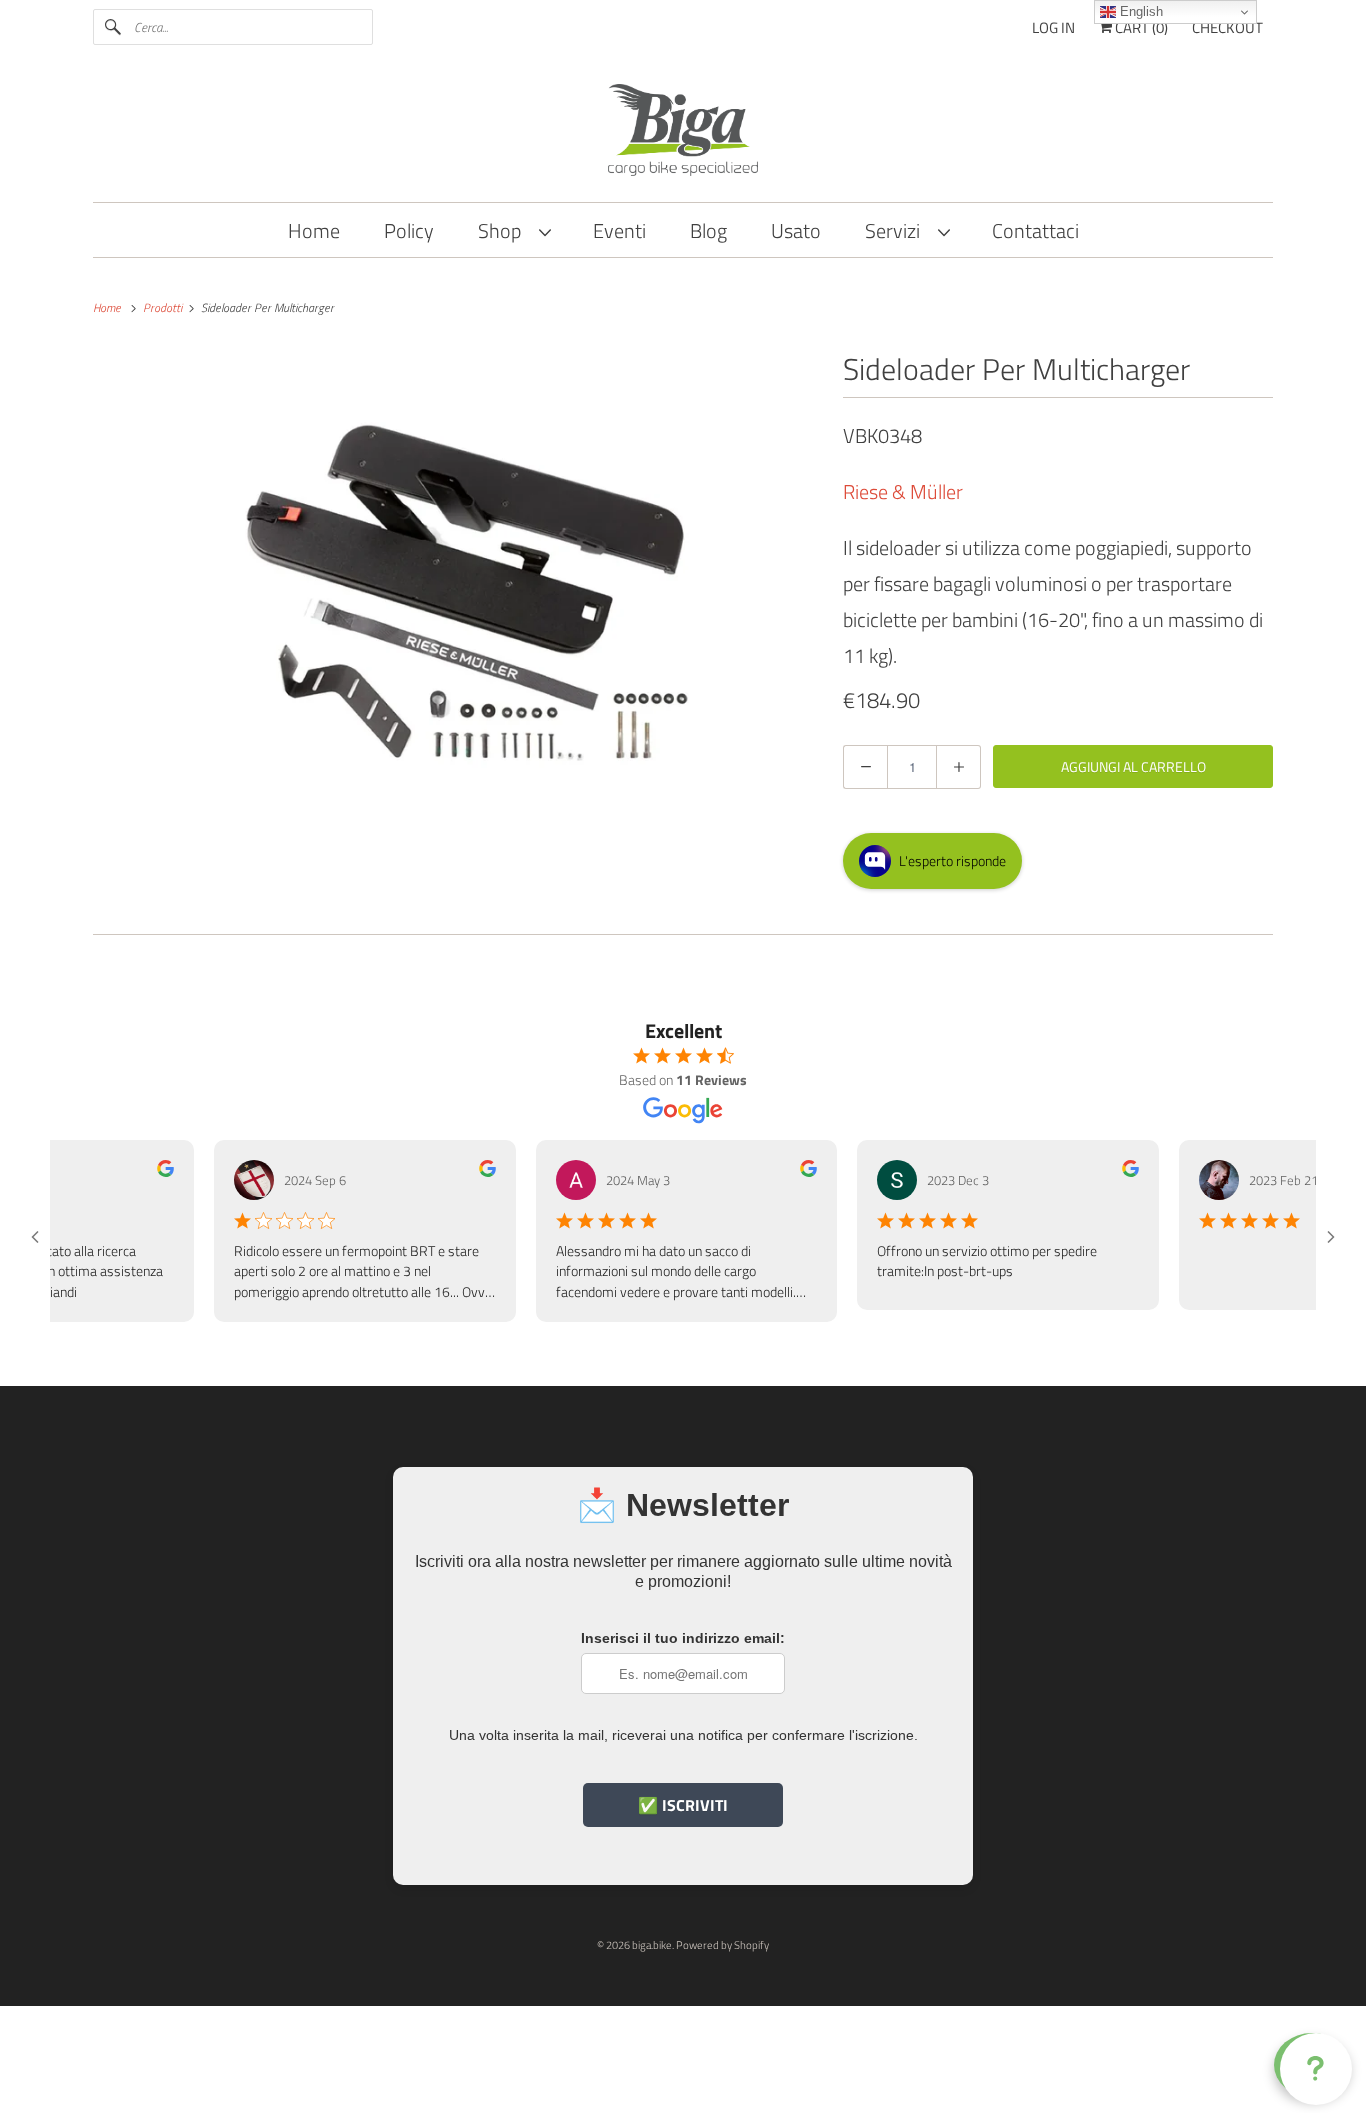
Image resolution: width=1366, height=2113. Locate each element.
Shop (503, 230)
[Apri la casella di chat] (1312, 2065)
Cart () (1140, 27)
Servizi (896, 230)
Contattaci (1035, 230)
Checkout (1227, 27)
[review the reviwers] (134, 1171)
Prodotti (164, 307)
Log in (1053, 27)
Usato (796, 230)
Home (314, 230)
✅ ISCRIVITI (683, 1805)
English (1139, 11)
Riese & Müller (903, 491)
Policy (409, 230)
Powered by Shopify (722, 1945)
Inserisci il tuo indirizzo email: (683, 1638)
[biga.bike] (683, 133)
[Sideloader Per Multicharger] (458, 590)
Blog (708, 230)
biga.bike (652, 1945)
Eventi (619, 230)
